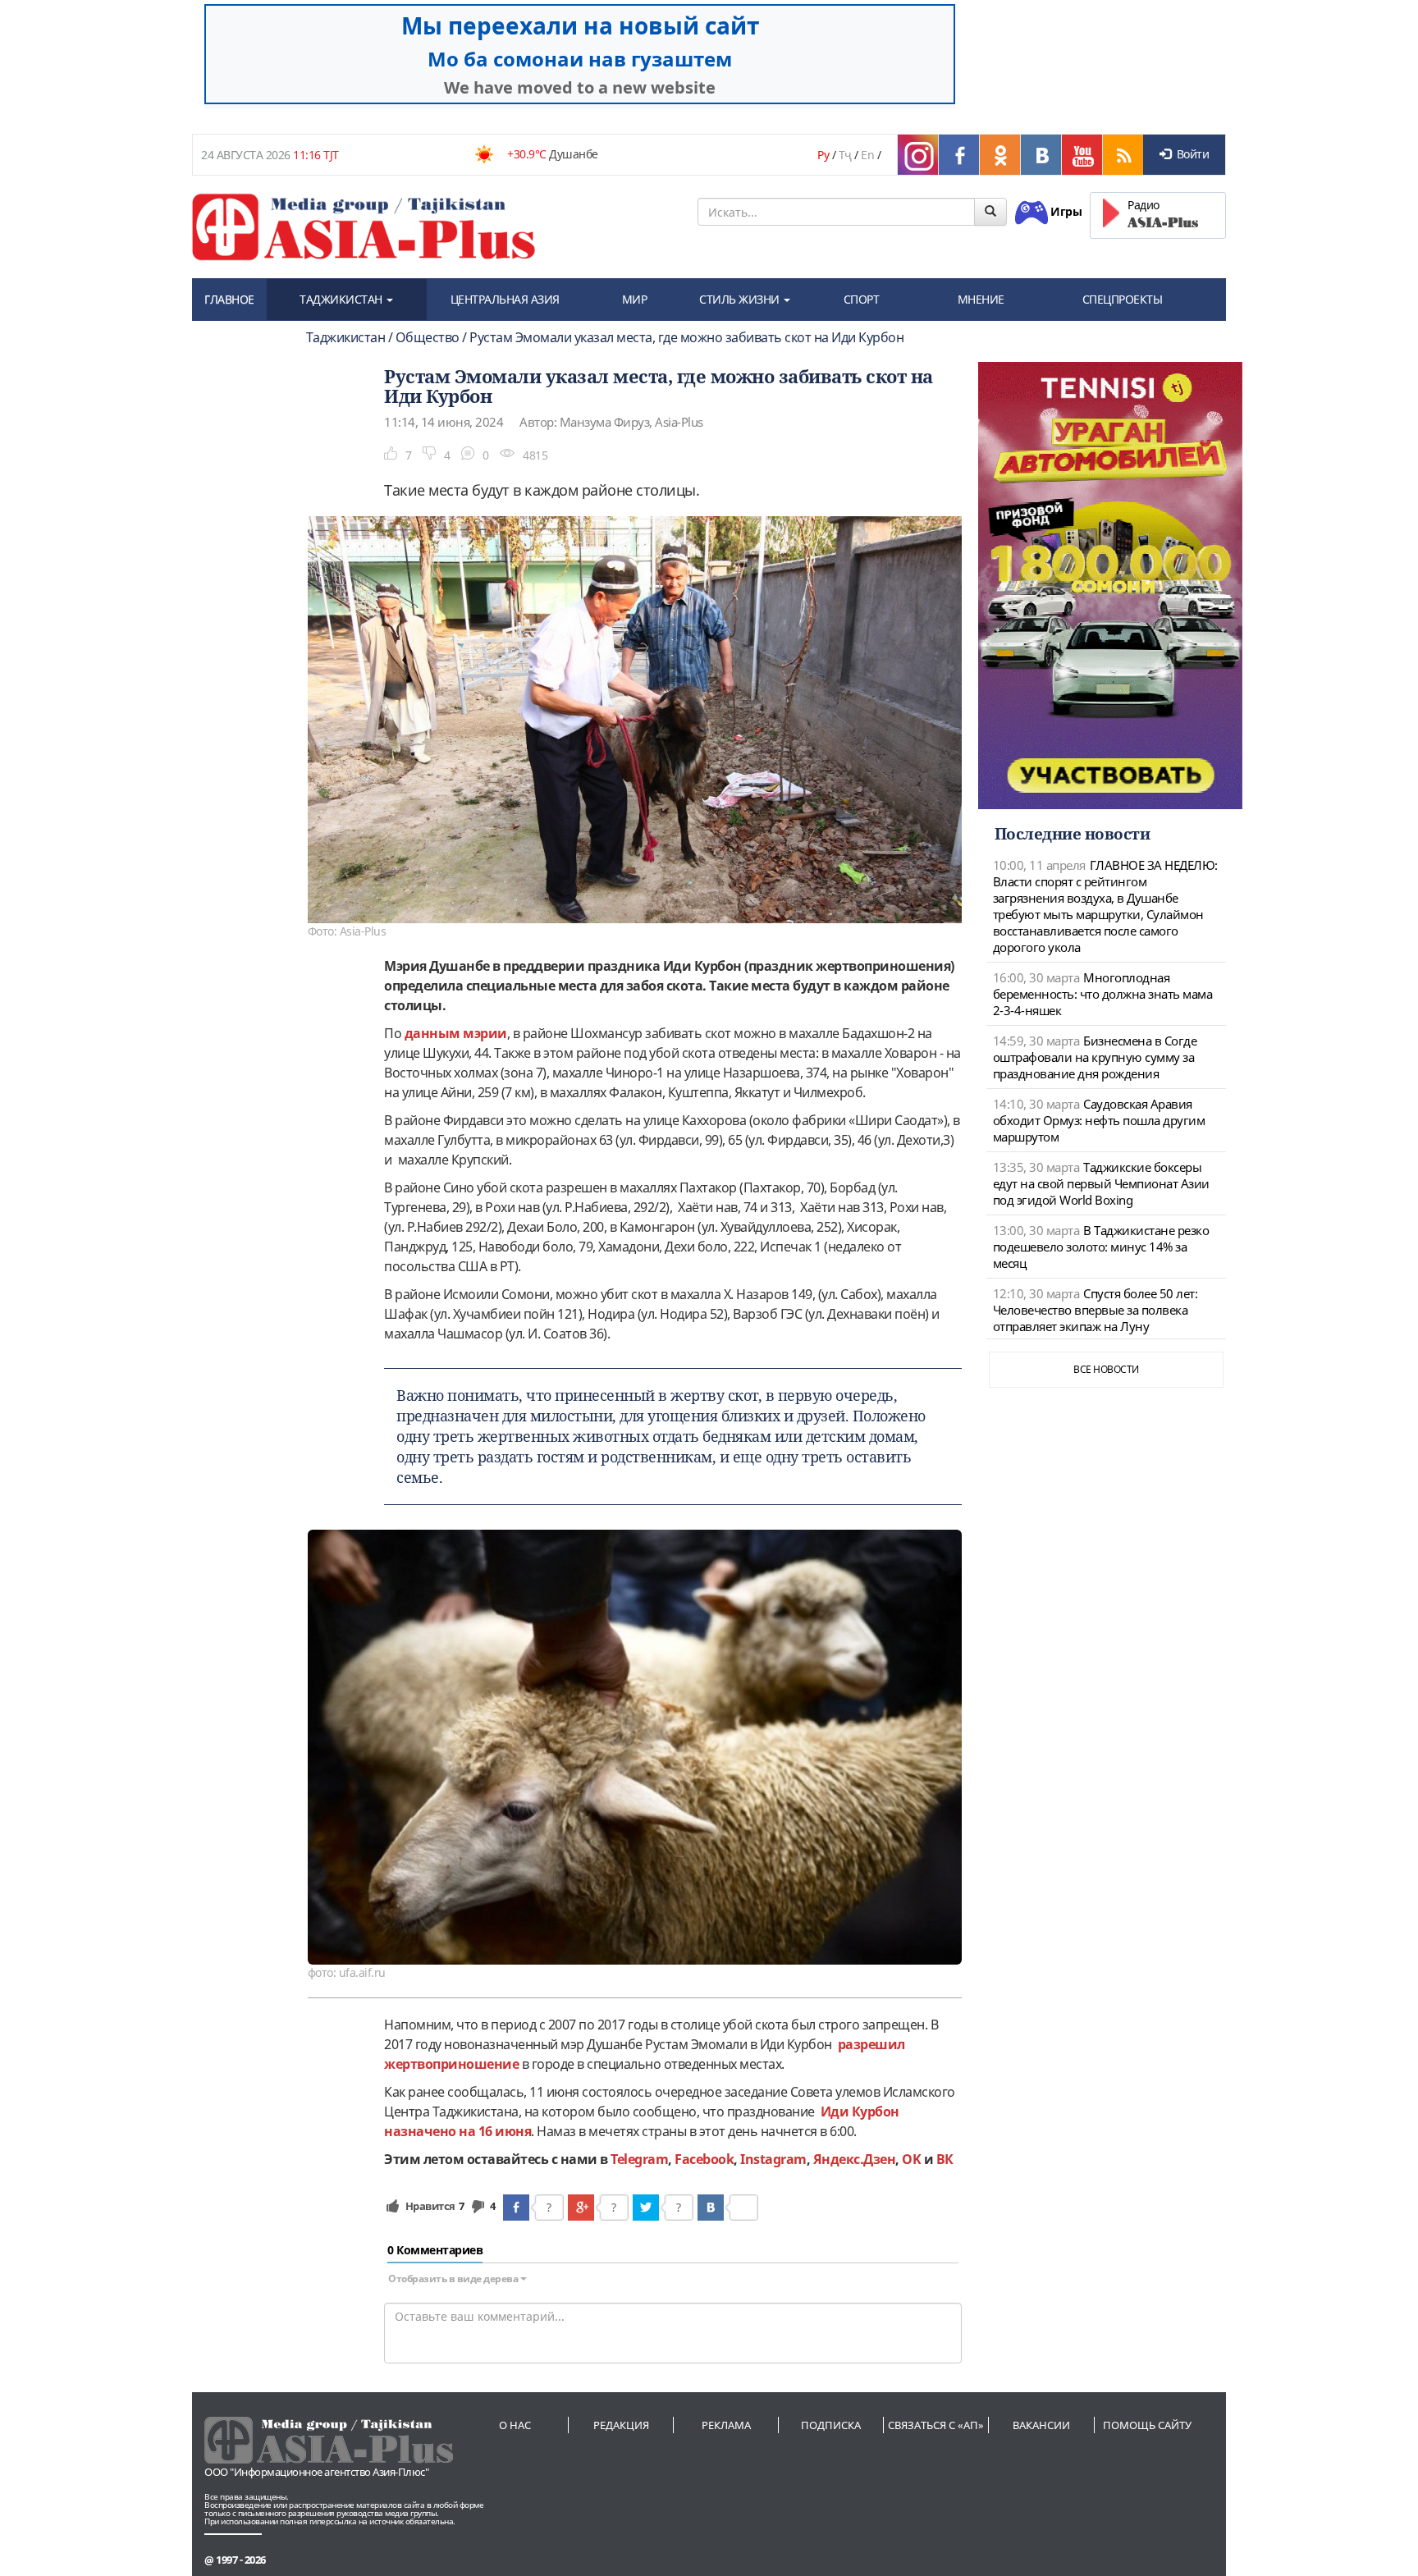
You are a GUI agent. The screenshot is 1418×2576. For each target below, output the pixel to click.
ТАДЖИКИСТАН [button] (342, 299)
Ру (823, 155)
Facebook (704, 2159)
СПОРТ (862, 299)
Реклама (726, 2425)
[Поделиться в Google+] (581, 2208)
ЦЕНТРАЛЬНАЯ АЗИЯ (505, 299)
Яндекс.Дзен (855, 2159)
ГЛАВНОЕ (229, 299)
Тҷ (845, 155)
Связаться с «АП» (936, 2425)
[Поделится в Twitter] (646, 2208)
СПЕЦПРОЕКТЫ (1123, 299)
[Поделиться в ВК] (711, 2208)
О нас (515, 2425)
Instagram (773, 2159)
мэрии (485, 1033)
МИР (635, 299)
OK (911, 2159)
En (867, 155)
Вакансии (1041, 2425)
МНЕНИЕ (981, 299)
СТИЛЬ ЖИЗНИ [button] (741, 299)
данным (434, 1033)
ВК (945, 2159)
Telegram (639, 2159)
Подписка (831, 2425)
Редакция (621, 2425)
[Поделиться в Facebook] (516, 2208)
